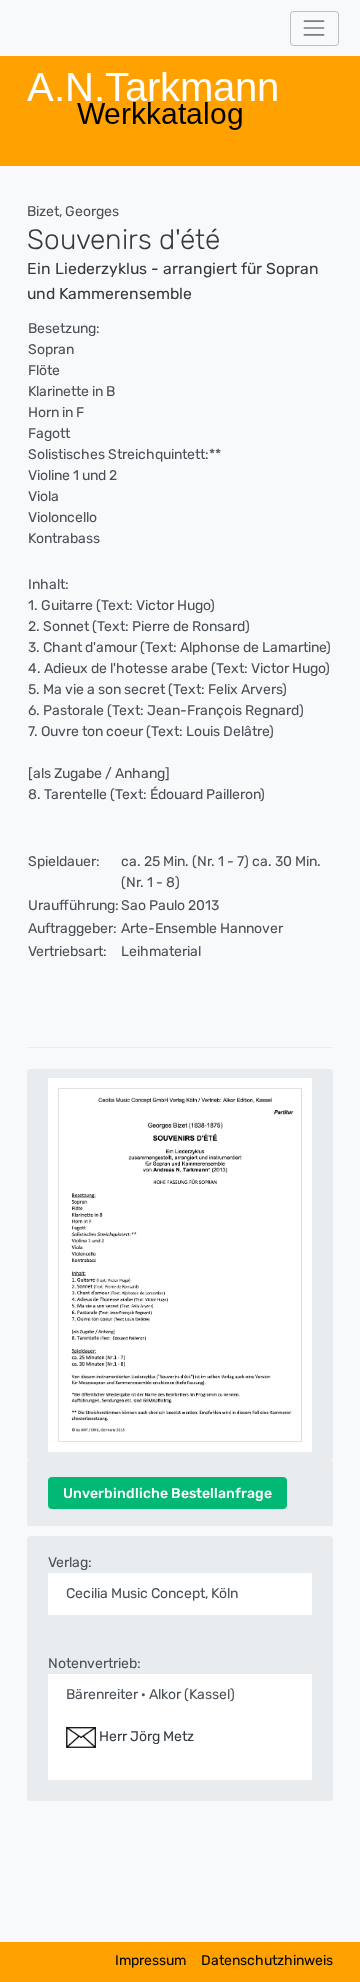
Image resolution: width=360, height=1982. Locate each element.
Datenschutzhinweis (267, 1960)
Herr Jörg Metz (145, 1736)
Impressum (150, 1960)
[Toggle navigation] (314, 28)
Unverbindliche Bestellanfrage (167, 1493)
